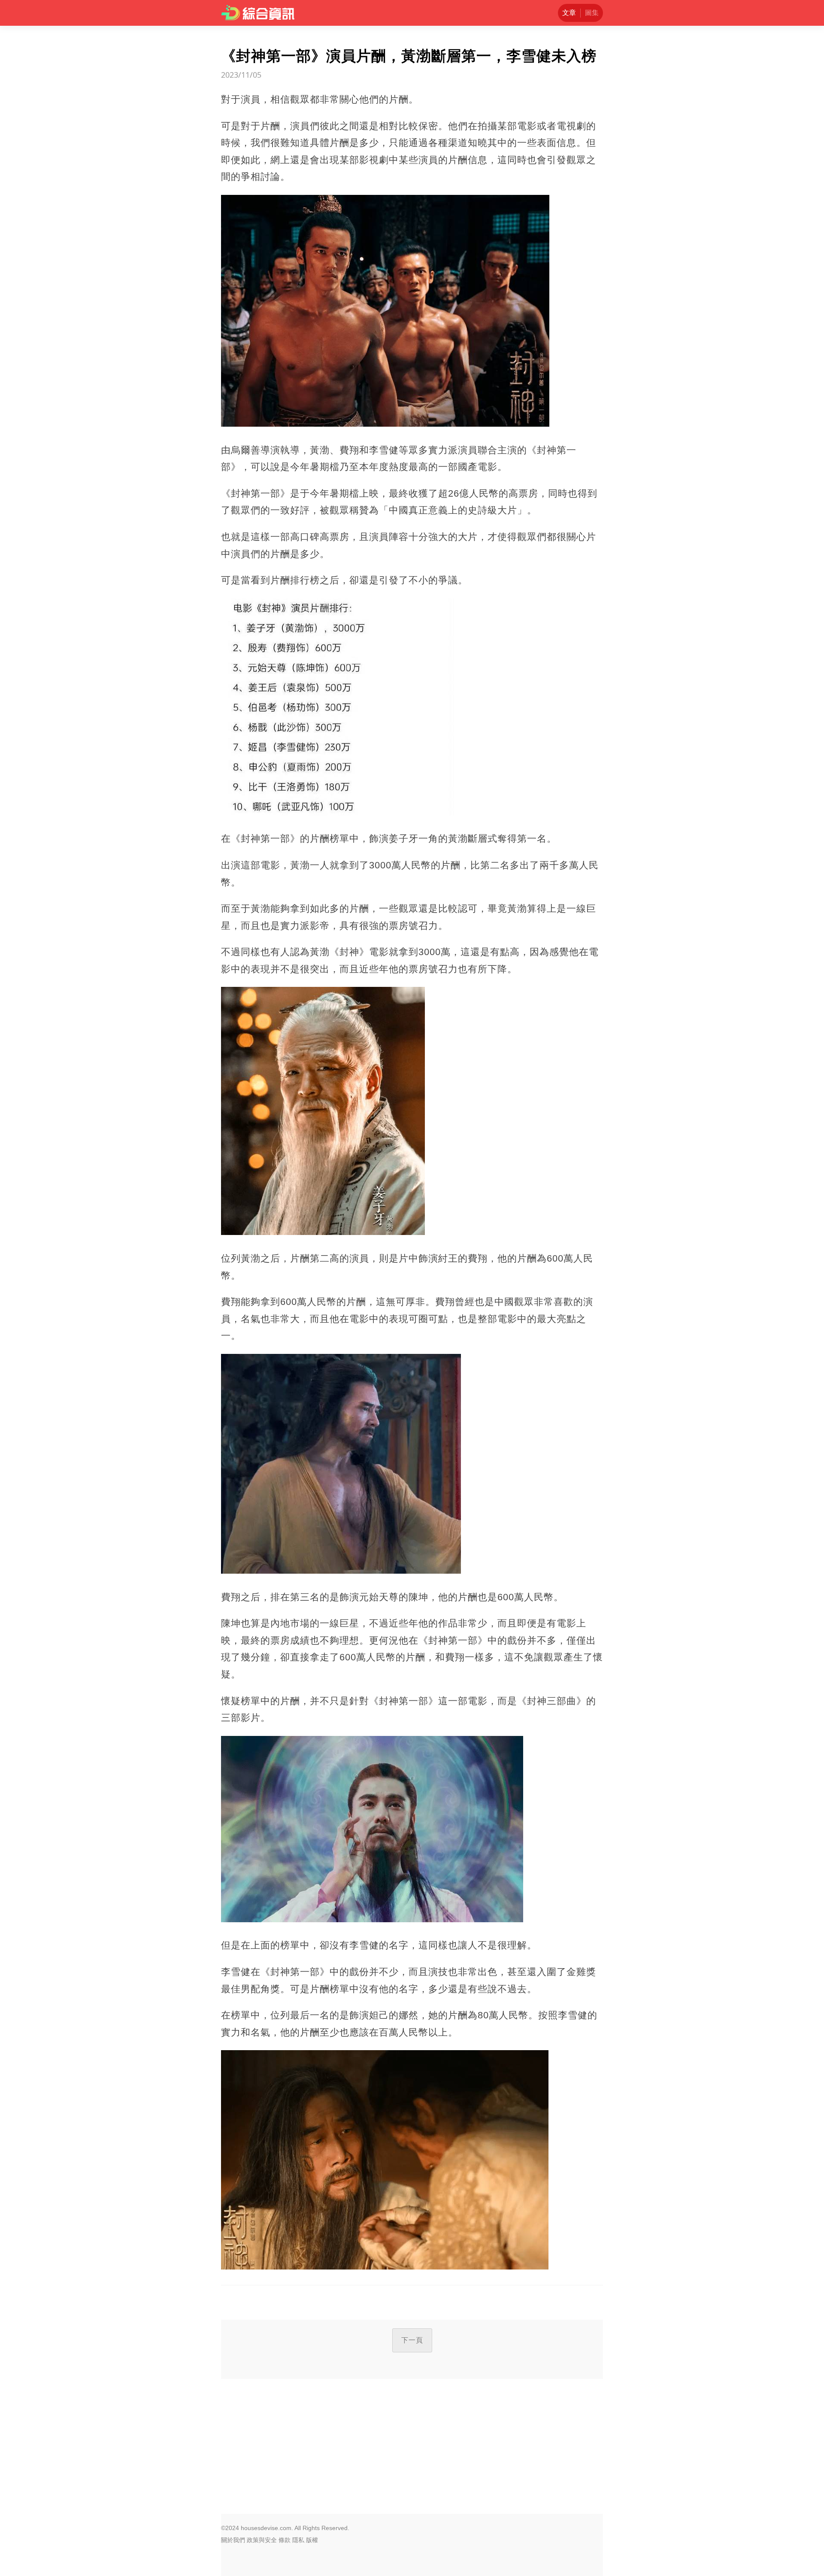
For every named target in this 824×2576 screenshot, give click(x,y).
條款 (285, 2540)
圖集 (592, 13)
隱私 (298, 2540)
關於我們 (233, 2540)
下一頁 (412, 2340)
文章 (569, 13)
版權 (312, 2540)
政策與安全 (262, 2540)
